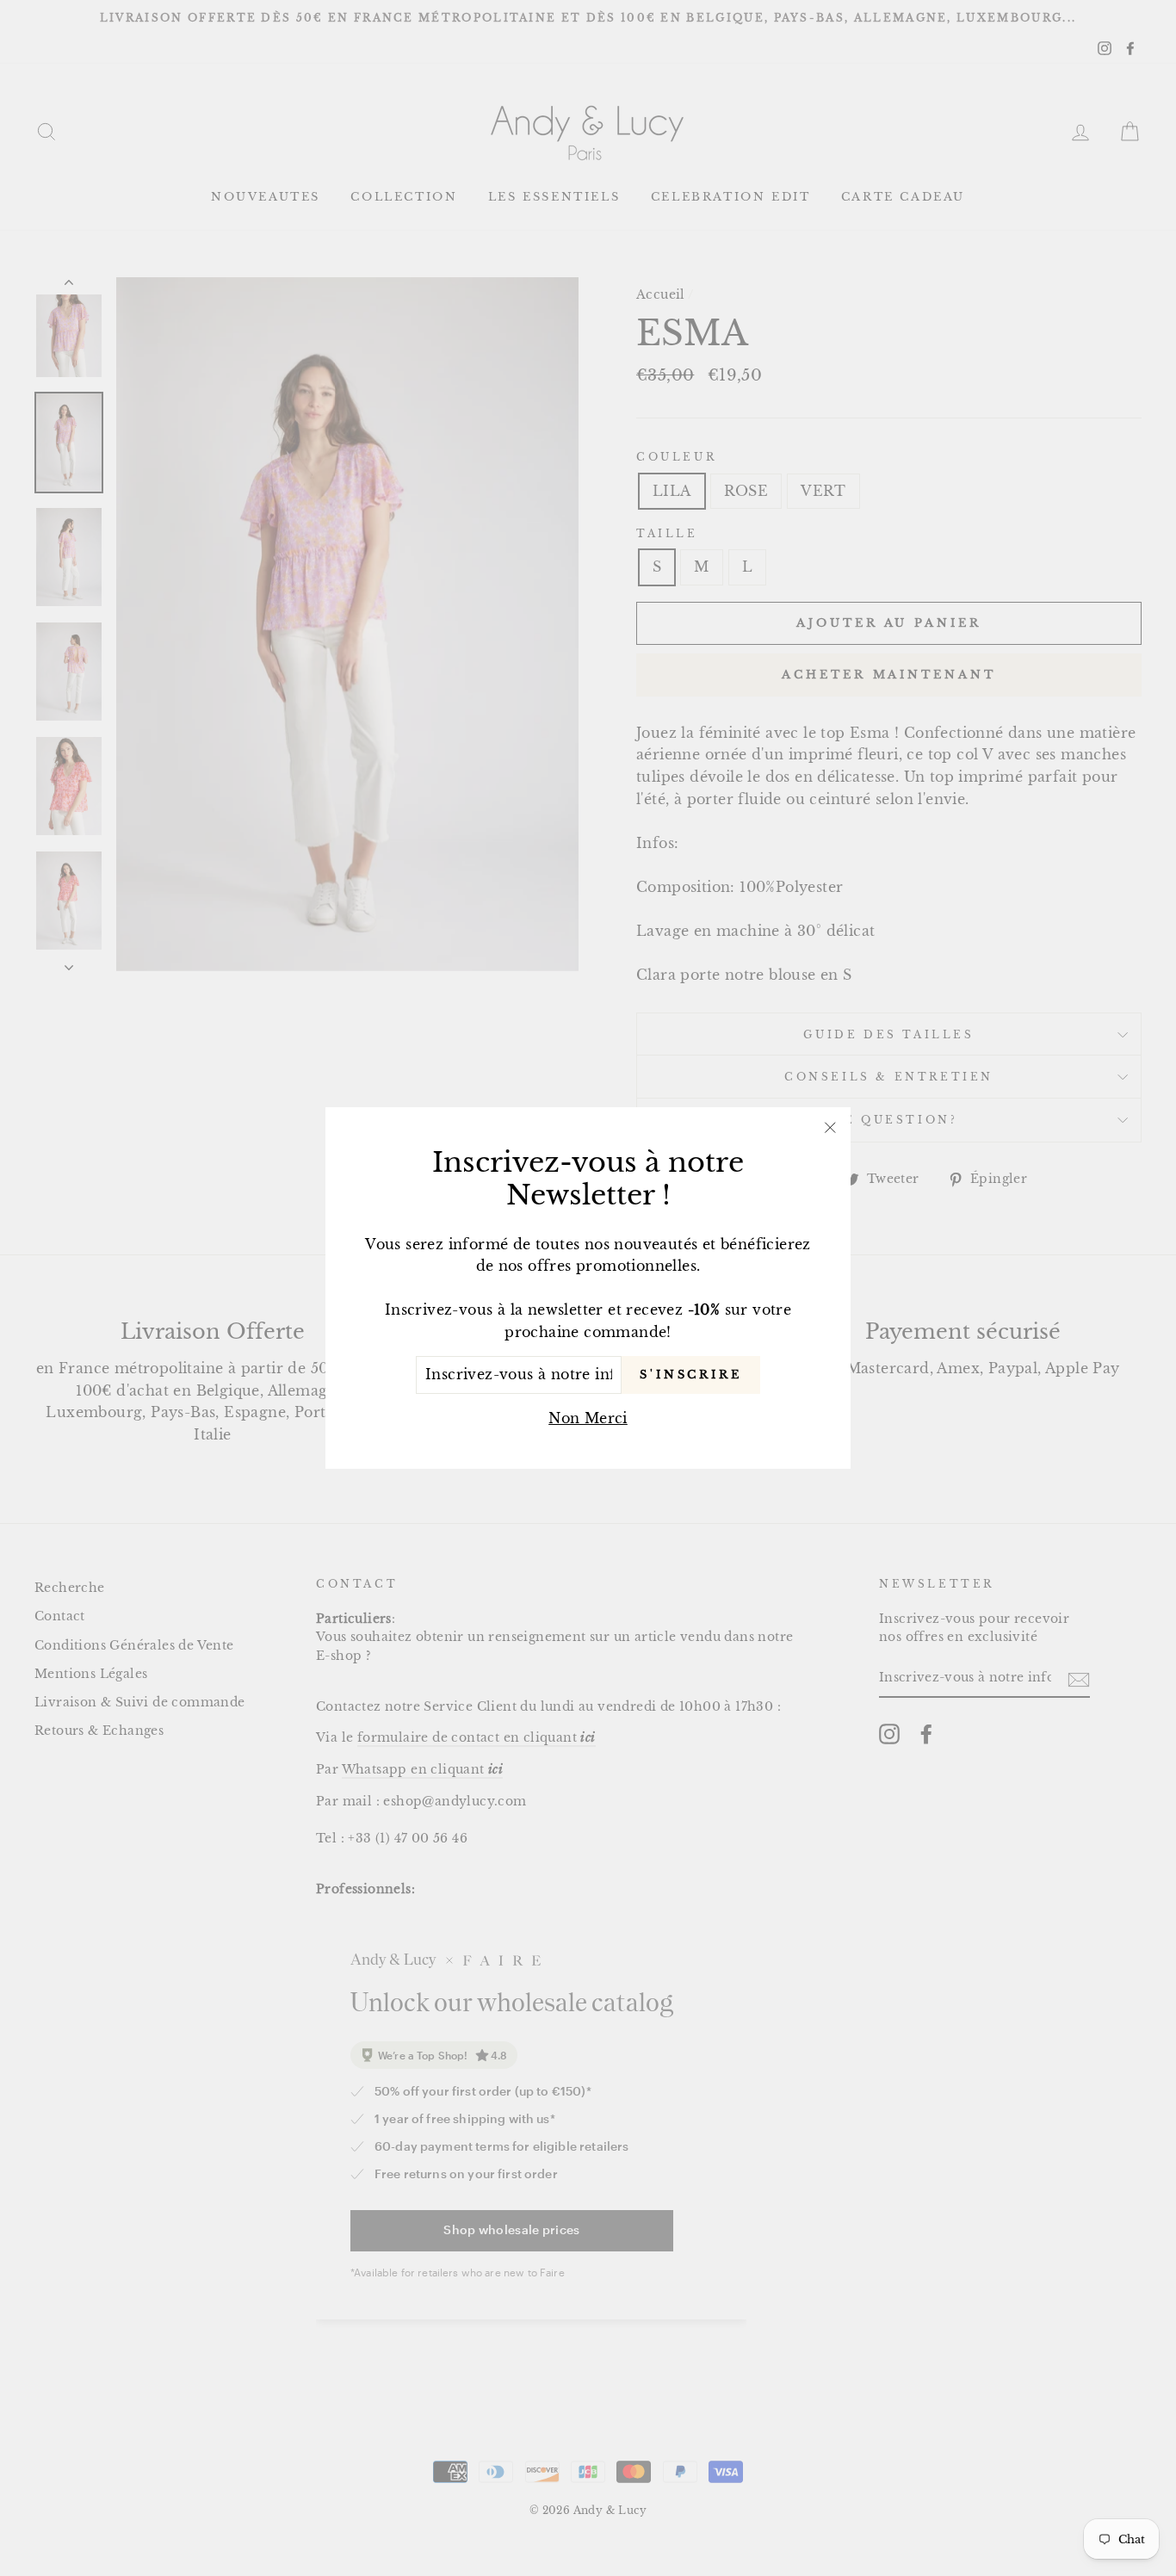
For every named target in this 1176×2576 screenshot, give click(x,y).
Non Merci (588, 1418)
